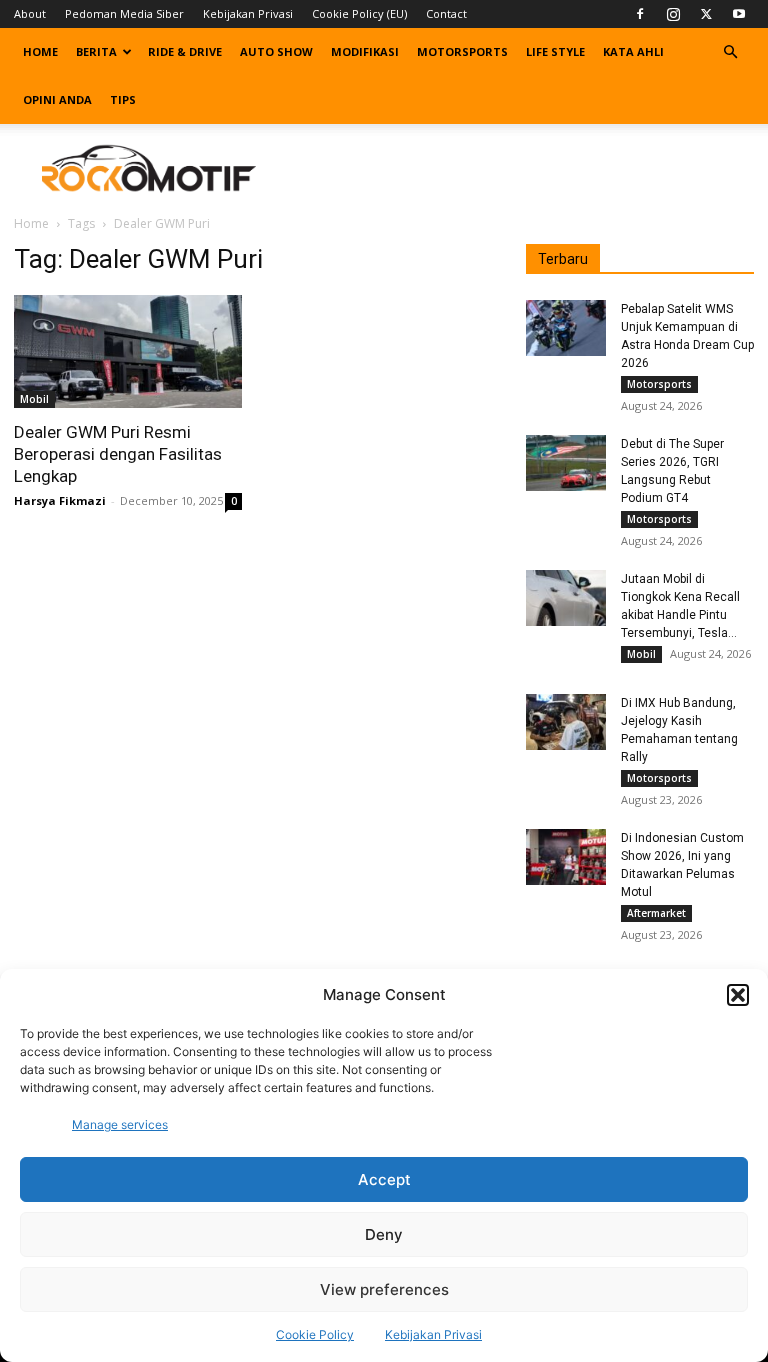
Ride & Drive (185, 51)
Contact (446, 13)
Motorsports (462, 51)
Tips (123, 99)
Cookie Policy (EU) (359, 13)
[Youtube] (739, 14)
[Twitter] (706, 14)
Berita (96, 51)
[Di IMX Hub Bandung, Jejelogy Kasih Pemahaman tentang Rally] (566, 722)
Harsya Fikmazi (60, 500)
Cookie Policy (315, 1334)
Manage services (120, 1124)
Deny (384, 1234)
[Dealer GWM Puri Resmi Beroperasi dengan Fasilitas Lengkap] (128, 351)
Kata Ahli (633, 51)
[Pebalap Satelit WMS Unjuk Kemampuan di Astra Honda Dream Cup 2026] (566, 328)
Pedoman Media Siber (124, 13)
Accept (384, 1179)
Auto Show (276, 51)
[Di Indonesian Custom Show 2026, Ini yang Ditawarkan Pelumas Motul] (566, 857)
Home (40, 51)
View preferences (384, 1289)
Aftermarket (656, 913)
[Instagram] (673, 14)
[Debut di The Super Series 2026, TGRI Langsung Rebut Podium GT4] (566, 463)
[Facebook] (640, 14)
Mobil (34, 399)
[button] (738, 995)
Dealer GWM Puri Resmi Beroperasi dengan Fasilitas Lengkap (118, 454)
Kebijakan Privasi (433, 1334)
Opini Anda (57, 99)
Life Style (555, 51)
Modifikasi (365, 51)
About (30, 13)
